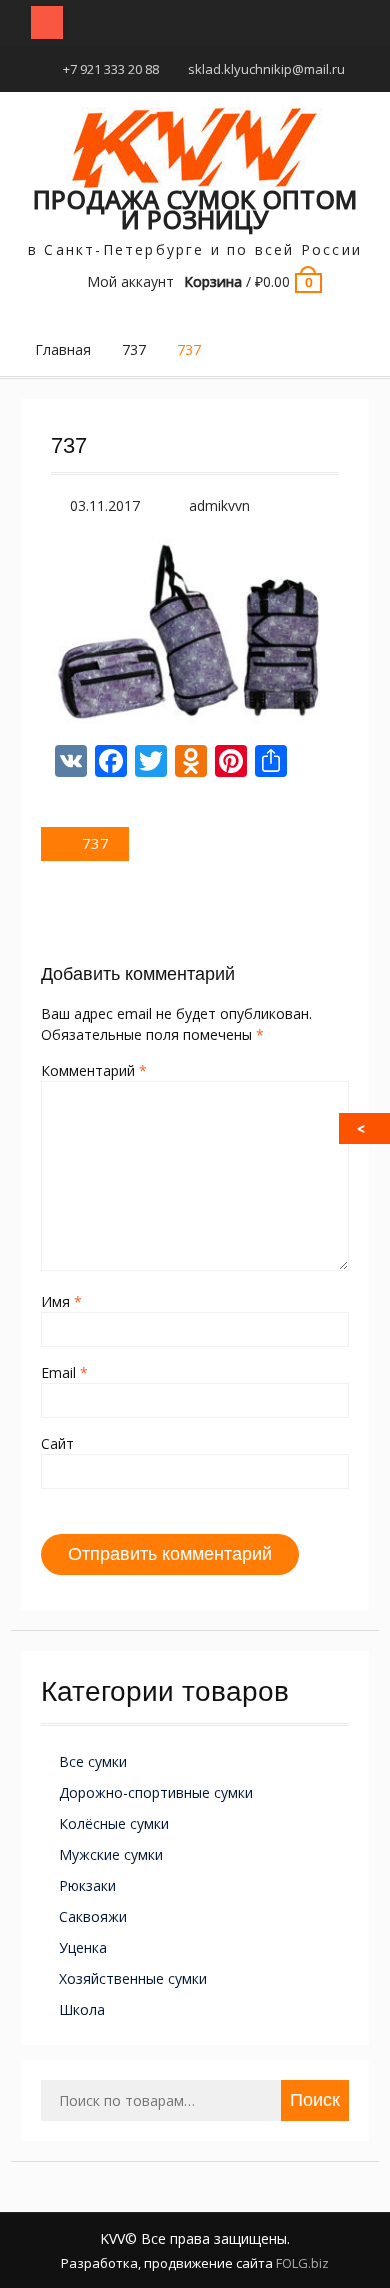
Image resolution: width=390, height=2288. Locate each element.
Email (64, 1372)
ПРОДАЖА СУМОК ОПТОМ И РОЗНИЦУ (195, 209)
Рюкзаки (87, 1885)
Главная (63, 349)
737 (134, 349)
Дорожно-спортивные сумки (156, 1792)
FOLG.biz (302, 2263)
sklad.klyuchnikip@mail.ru (266, 69)
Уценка (83, 1947)
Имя (61, 1301)
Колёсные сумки (114, 1823)
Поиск (315, 2100)
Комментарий (94, 1070)
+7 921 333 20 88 (111, 69)
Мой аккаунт (130, 281)
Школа (82, 2009)
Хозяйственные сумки (133, 1978)
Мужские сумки (111, 1854)
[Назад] (366, 1128)
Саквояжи (93, 1916)
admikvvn (219, 505)
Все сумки (93, 1761)
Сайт (57, 1443)
